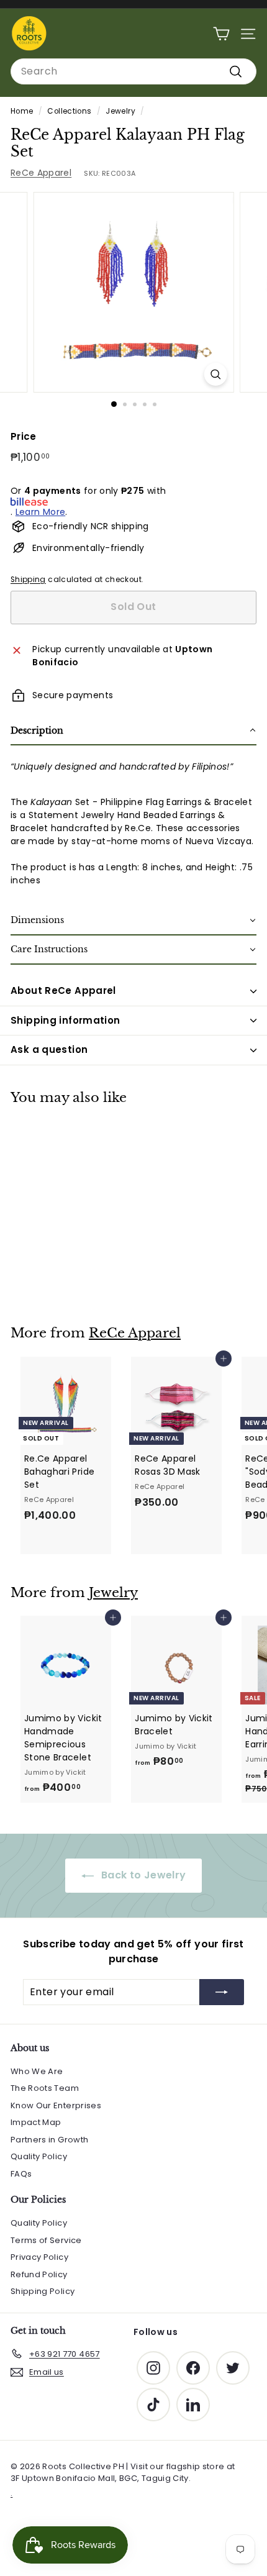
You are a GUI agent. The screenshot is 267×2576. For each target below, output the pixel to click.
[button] (133, 731)
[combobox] (133, 71)
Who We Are (37, 2071)
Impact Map (36, 2122)
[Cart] (221, 34)
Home (22, 111)
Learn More (41, 512)
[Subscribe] (222, 1992)
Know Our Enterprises (56, 2105)
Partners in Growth (49, 2140)
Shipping (28, 580)
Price (24, 436)
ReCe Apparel (41, 173)
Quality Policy (39, 2156)
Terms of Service (46, 2240)
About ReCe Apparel (63, 990)
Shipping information (66, 1020)
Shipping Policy (43, 2291)
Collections (69, 111)
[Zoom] (215, 374)
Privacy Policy (39, 2257)
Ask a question (49, 1049)
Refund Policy (39, 2274)
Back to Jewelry (143, 1875)
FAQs (21, 2174)
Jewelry (120, 111)
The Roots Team (45, 2088)
